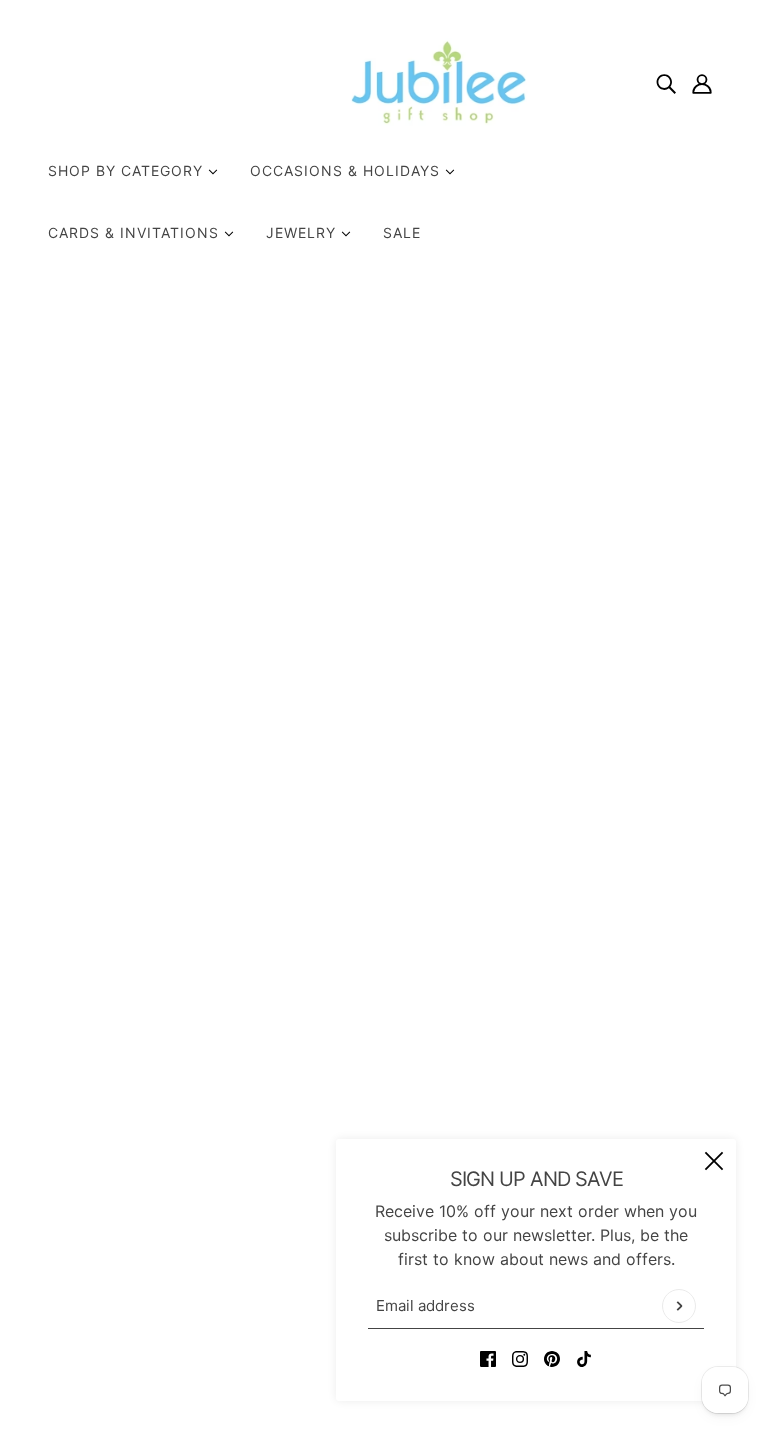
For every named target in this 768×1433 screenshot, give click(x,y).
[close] (714, 1161)
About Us (347, 1053)
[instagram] (520, 1357)
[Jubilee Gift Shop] (384, 82)
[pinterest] (552, 1357)
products (569, 531)
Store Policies (364, 1101)
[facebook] (488, 1357)
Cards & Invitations (136, 232)
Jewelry (303, 232)
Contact (342, 1077)
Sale (402, 232)
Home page (326, 531)
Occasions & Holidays (347, 170)
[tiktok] (584, 1357)
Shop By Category (128, 170)
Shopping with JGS (384, 1125)
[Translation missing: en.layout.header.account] (702, 82)
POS (282, 1361)
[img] (666, 82)
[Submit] (679, 1306)
